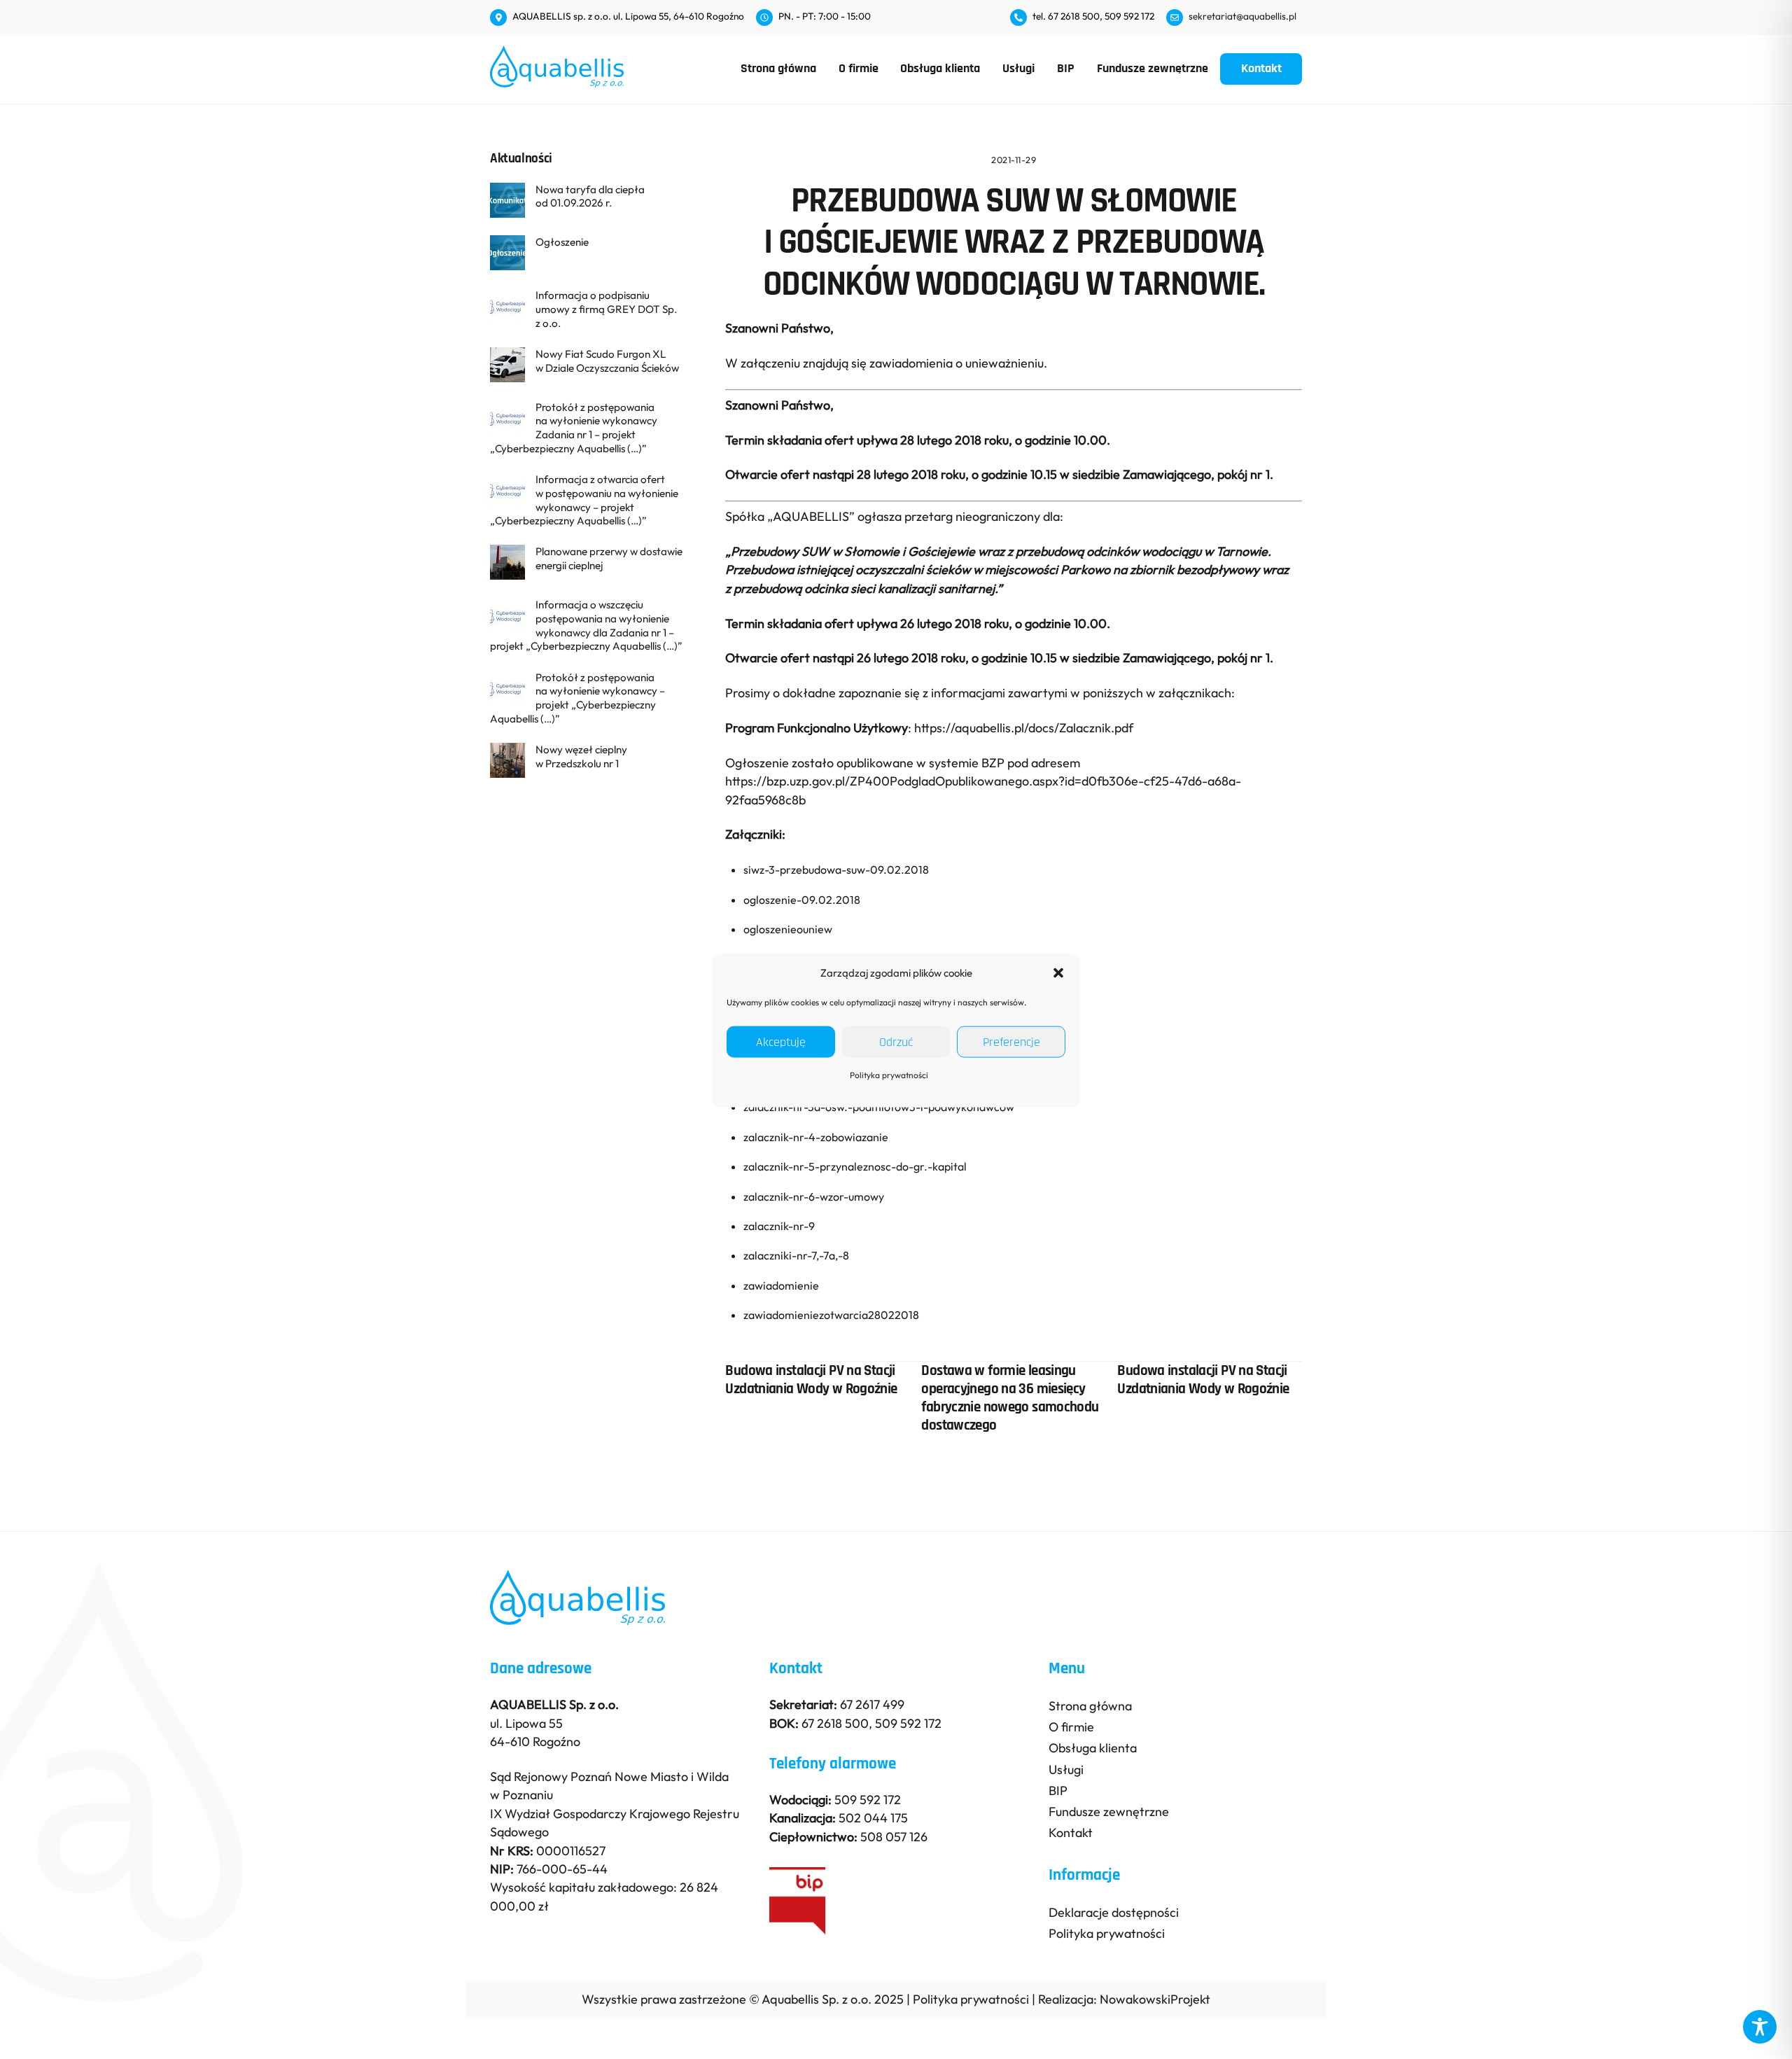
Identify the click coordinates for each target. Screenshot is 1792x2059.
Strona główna (778, 68)
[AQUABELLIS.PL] (557, 81)
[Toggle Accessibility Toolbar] (1760, 2027)
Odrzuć (896, 1042)
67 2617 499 (872, 1704)
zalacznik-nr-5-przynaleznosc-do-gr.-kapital (855, 1166)
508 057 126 (894, 1837)
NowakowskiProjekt (1155, 1999)
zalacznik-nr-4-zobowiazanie (816, 1137)
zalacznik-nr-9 (779, 1226)
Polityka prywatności (889, 1075)
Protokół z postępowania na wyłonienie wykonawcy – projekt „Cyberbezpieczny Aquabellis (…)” (577, 698)
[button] (1058, 972)
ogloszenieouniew (788, 929)
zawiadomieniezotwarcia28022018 (831, 1315)
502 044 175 (873, 1818)
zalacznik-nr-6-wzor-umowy (814, 1196)
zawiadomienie (781, 1285)
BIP (1066, 68)
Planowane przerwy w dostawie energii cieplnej (609, 558)
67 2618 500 (835, 1723)
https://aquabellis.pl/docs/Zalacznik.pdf (1024, 728)
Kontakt (1261, 68)
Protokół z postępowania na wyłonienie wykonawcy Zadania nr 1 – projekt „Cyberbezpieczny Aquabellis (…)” (574, 428)
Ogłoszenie (562, 242)
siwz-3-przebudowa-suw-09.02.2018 (836, 870)
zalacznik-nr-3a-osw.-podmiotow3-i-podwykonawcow (879, 1107)
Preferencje (1011, 1042)
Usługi (1018, 68)
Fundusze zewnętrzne (1153, 68)
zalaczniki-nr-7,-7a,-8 (796, 1255)
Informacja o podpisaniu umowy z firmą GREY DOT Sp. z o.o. (606, 309)
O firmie (859, 68)
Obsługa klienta (940, 68)
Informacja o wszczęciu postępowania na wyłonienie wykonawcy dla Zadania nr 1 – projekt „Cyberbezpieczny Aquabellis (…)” (586, 625)
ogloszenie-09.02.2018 (802, 900)
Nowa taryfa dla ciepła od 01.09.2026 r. (590, 196)
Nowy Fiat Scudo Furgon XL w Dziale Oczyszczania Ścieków (607, 361)
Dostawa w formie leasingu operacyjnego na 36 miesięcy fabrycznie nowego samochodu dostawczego (1010, 1398)
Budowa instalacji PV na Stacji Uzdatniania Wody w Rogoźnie (811, 1380)
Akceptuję (781, 1042)
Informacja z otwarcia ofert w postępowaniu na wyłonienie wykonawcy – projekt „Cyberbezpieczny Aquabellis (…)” (584, 500)
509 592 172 (908, 1723)
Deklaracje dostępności (1114, 1912)
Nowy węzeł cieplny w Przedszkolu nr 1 (581, 756)
